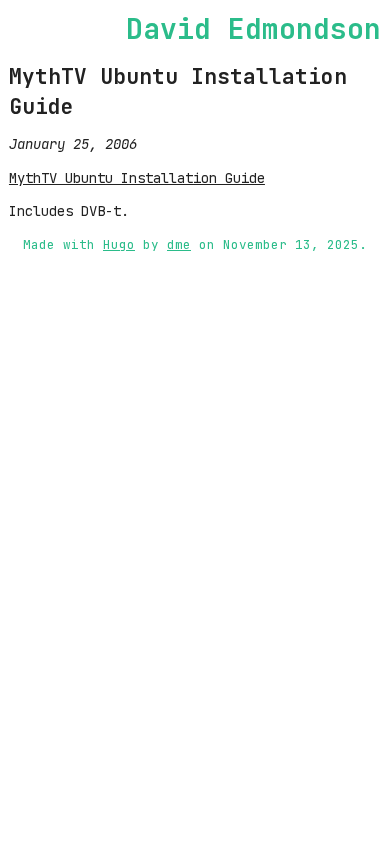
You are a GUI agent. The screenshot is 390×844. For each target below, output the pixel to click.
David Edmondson (253, 28)
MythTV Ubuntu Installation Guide (137, 178)
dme (179, 244)
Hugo (119, 244)
